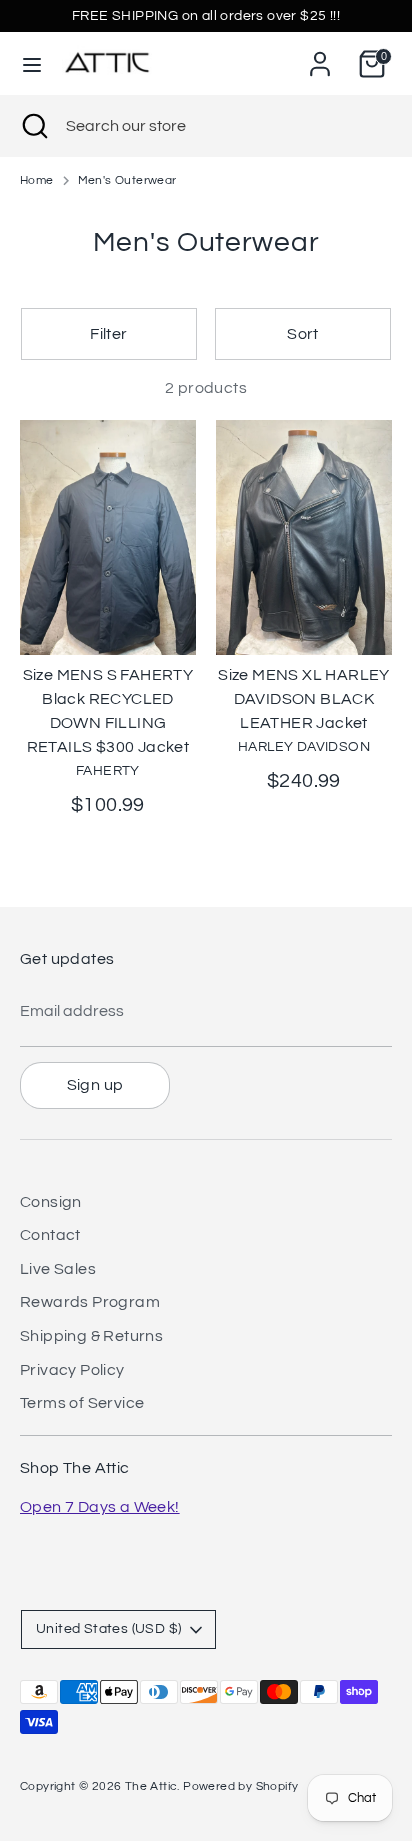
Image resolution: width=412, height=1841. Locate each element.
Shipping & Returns (91, 1336)
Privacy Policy (72, 1370)
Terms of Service (82, 1403)
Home (37, 180)
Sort (303, 334)
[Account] (320, 56)
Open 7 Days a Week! (100, 1507)
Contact (50, 1235)
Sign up (95, 1085)
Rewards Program (90, 1302)
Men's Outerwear (127, 180)
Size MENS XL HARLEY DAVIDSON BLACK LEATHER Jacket (304, 699)
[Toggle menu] (32, 63)
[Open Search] (33, 126)
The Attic (151, 1786)
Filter (108, 334)
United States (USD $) (108, 1629)
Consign (51, 1202)
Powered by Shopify (240, 1786)
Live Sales (58, 1269)
